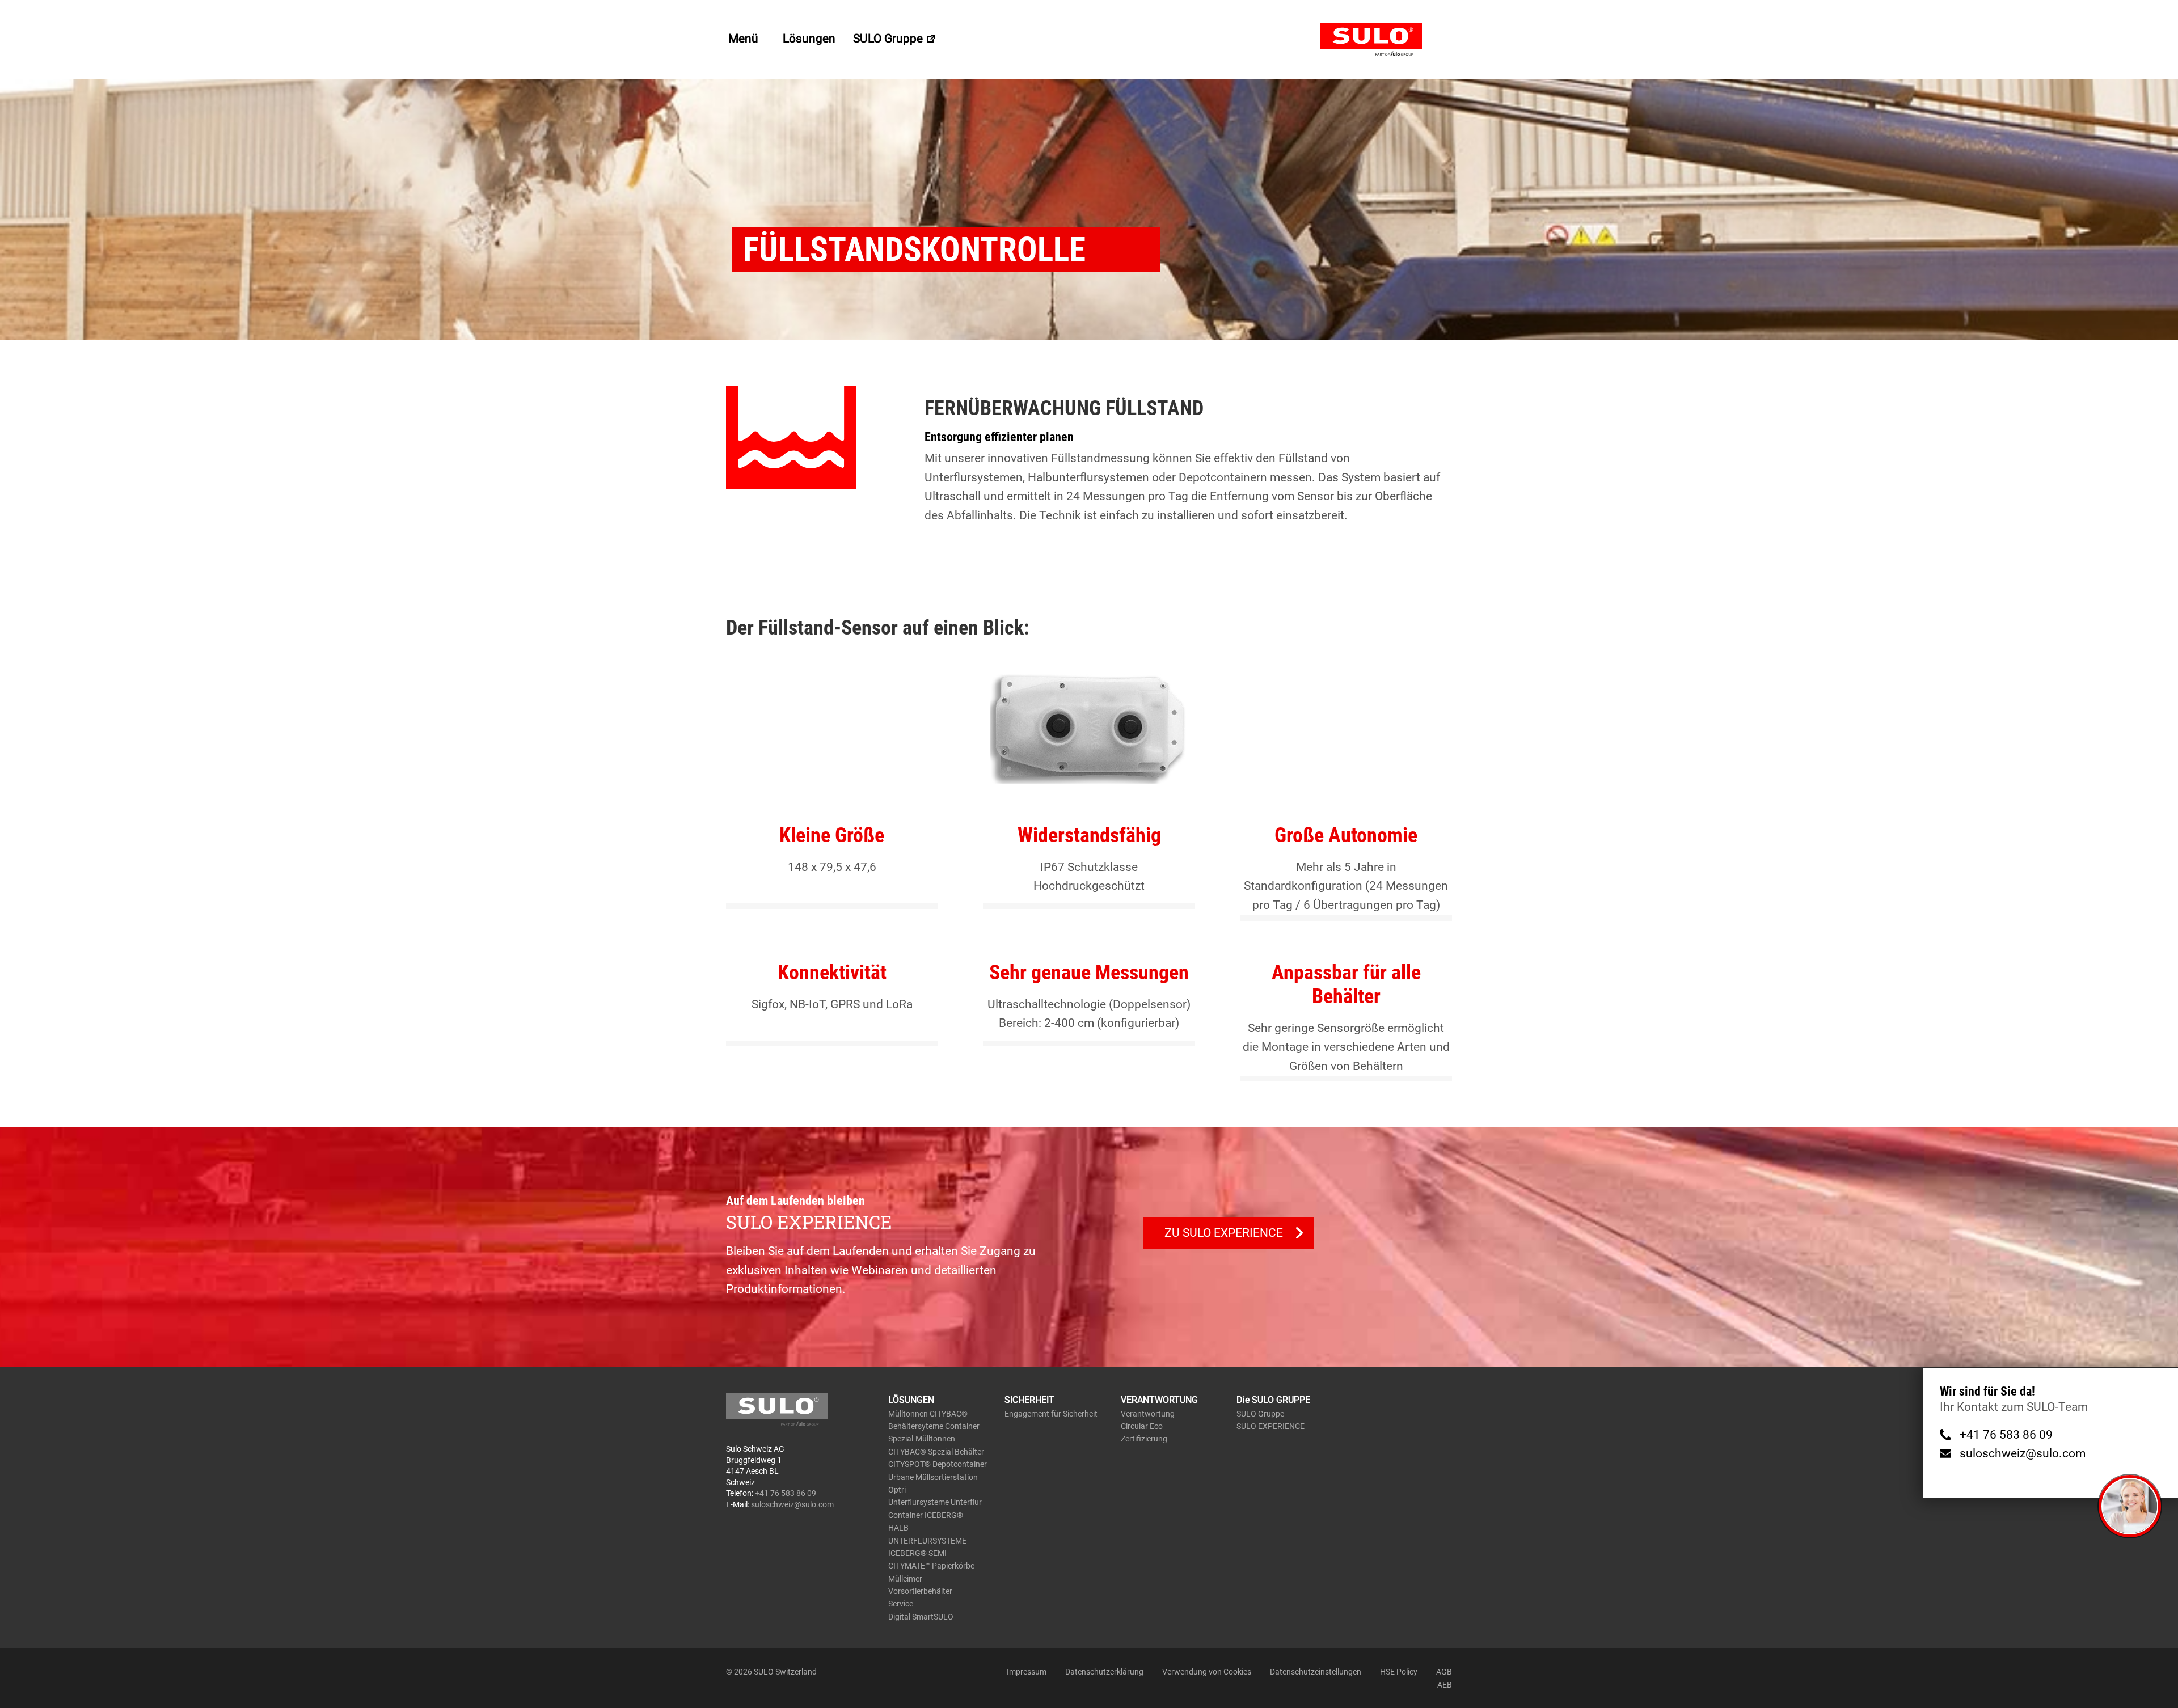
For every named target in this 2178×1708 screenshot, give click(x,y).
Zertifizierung (1144, 1439)
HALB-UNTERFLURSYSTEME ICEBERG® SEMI (927, 1540)
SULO (1386, 40)
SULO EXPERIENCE (1270, 1426)
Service (901, 1604)
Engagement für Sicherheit (1051, 1414)
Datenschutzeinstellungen (1316, 1672)
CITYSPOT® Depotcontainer (938, 1464)
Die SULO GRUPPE (1273, 1400)
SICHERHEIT (1029, 1400)
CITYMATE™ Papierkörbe (931, 1566)
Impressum (1027, 1672)
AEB (1445, 1685)
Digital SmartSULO (921, 1617)
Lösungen (809, 39)
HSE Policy (1399, 1672)
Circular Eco (1142, 1426)
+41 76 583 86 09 (2006, 1435)
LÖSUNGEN (911, 1400)
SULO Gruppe (889, 39)
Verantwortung (1148, 1414)
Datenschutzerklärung (1104, 1672)
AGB (1444, 1672)
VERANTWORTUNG (1159, 1400)
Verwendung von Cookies (1207, 1672)
